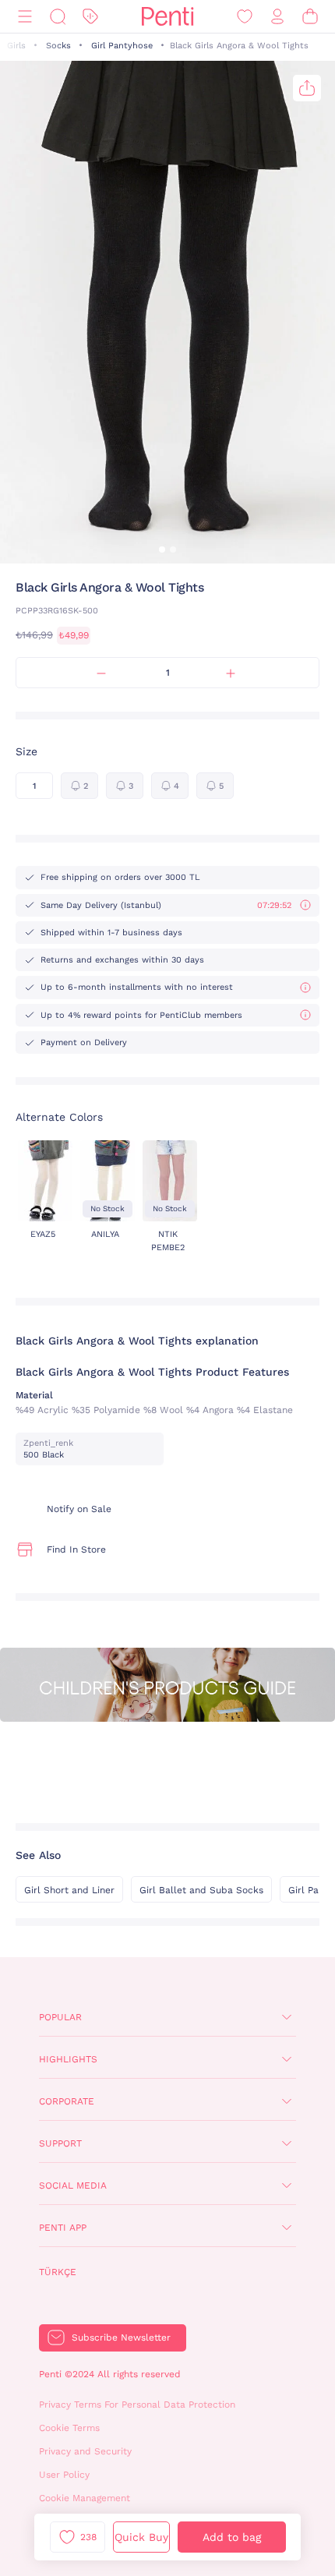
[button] (162, 549)
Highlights (68, 2059)
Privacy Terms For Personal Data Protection (137, 2405)
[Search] (58, 17)
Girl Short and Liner (69, 1890)
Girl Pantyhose (122, 46)
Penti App (63, 2228)
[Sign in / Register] (277, 17)
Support (60, 2143)
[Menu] (25, 17)
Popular (60, 2017)
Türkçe (58, 2272)
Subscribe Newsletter (121, 2337)
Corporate (67, 2101)
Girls (16, 46)
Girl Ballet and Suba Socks (201, 1890)
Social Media (73, 2186)
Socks (58, 46)
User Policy (64, 2475)
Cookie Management (85, 2498)
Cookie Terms (69, 2428)
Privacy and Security (85, 2451)
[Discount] (90, 17)
